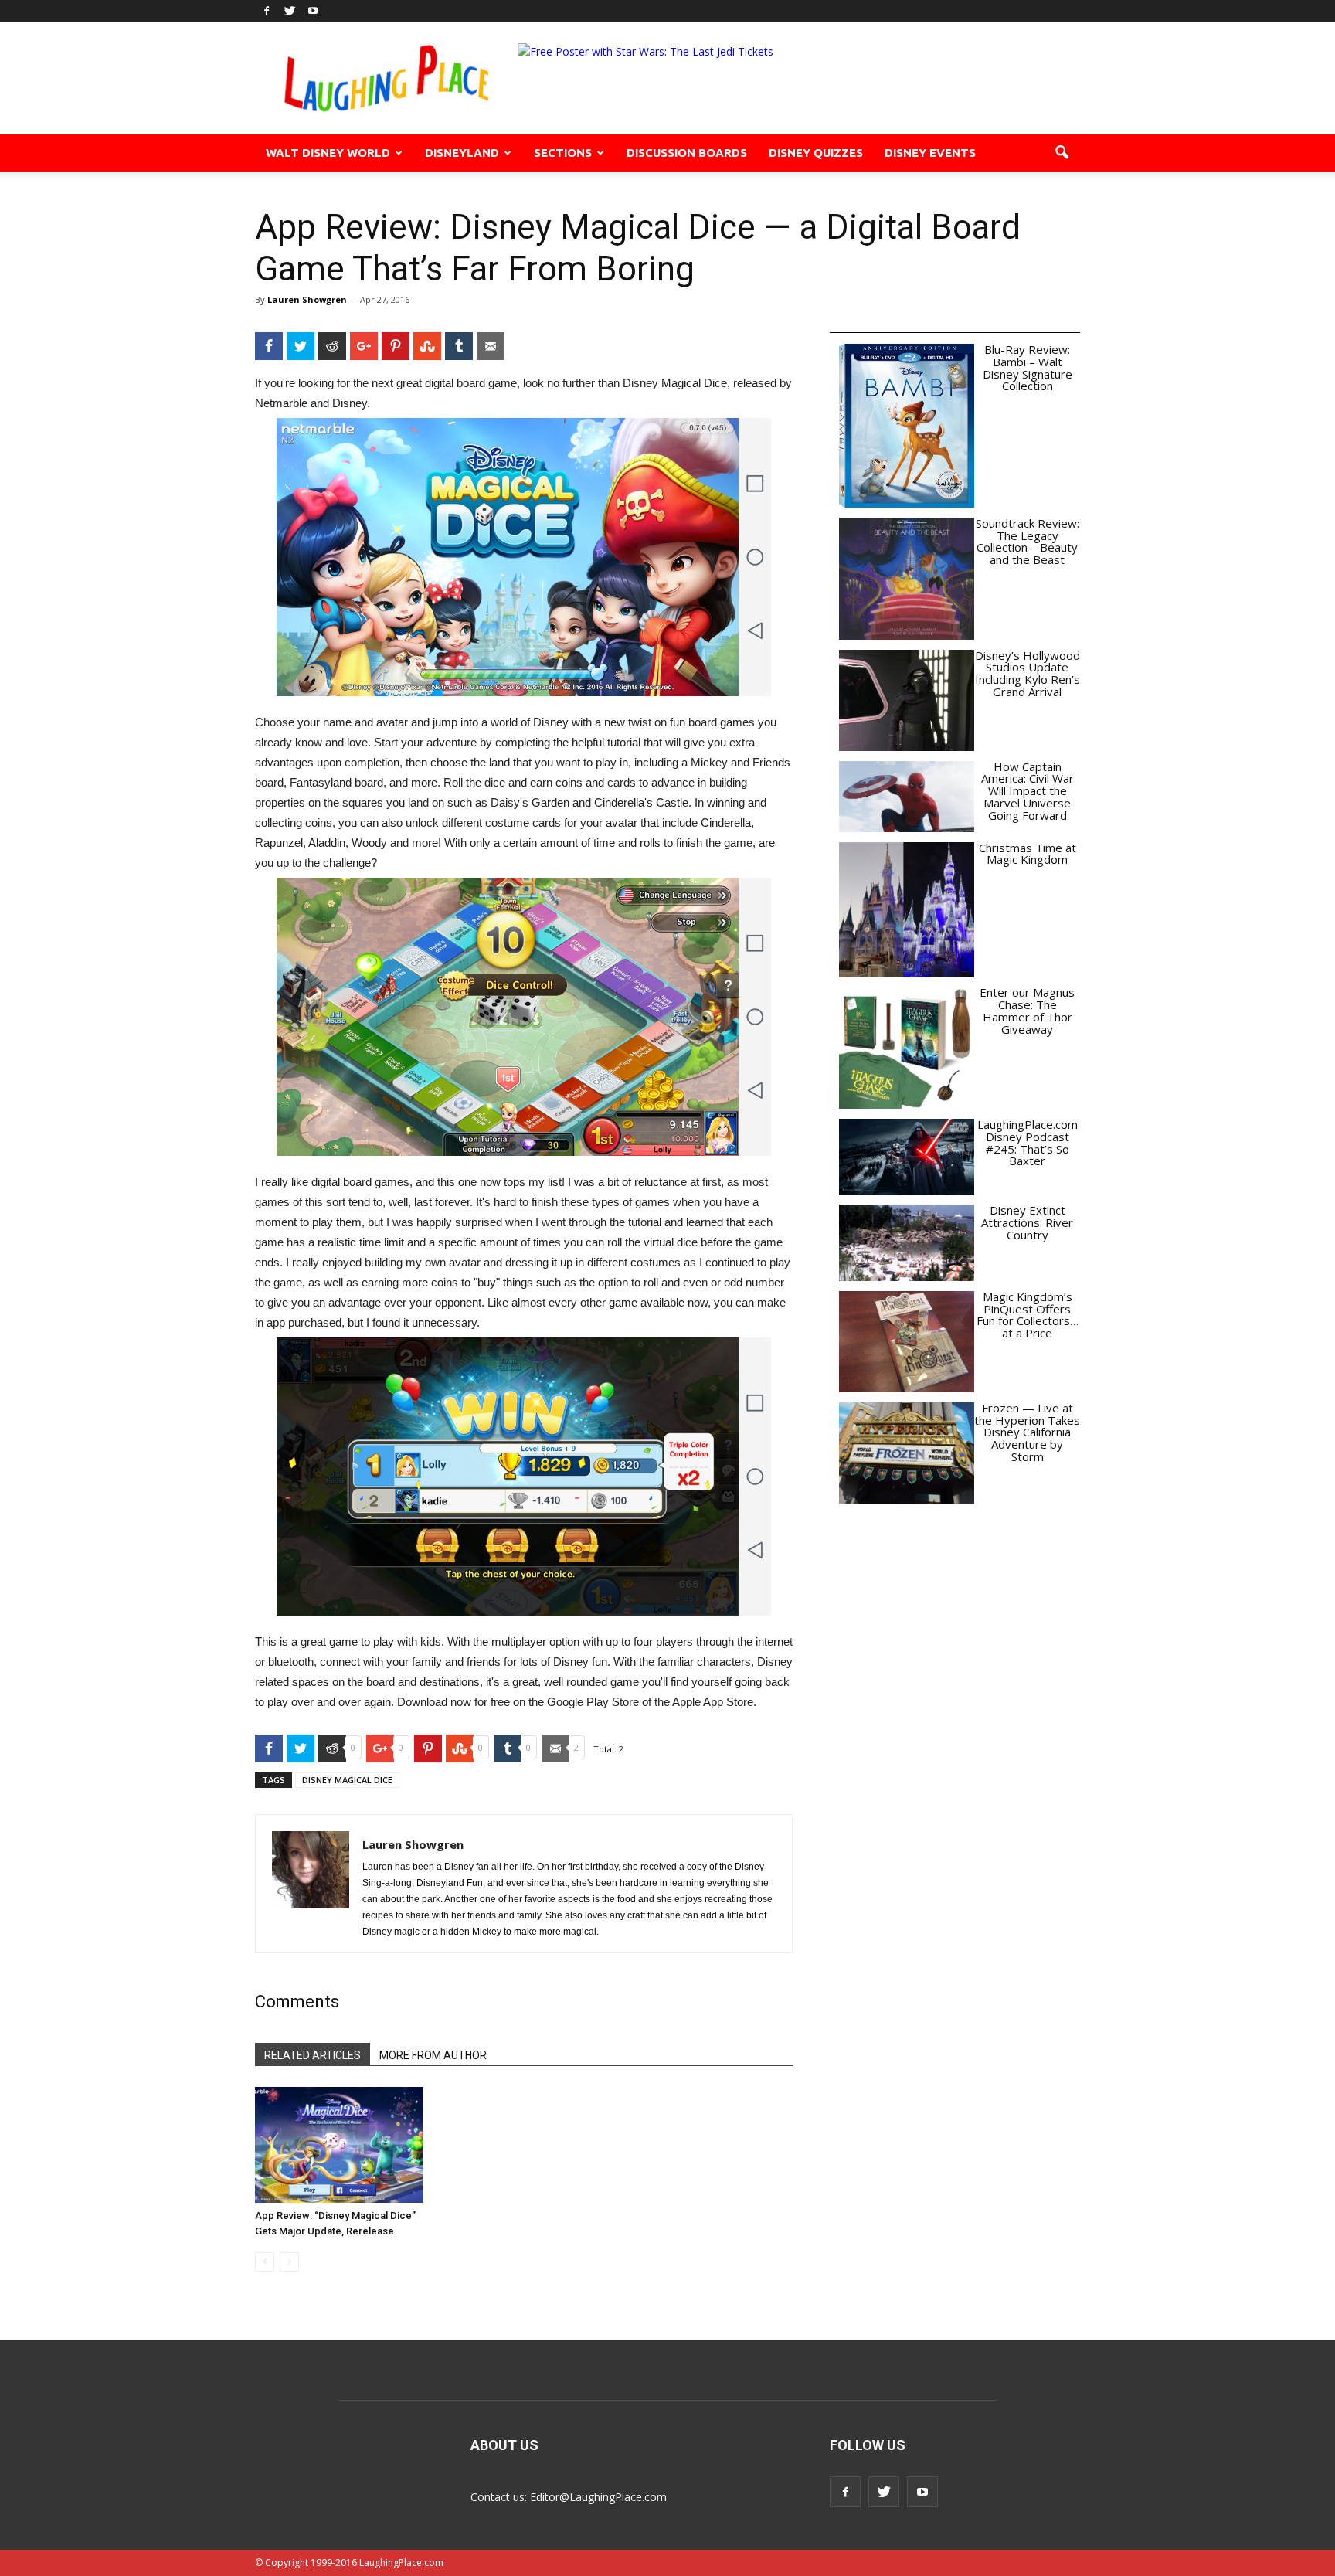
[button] (1062, 153)
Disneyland (462, 153)
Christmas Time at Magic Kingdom (1028, 854)
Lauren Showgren (307, 299)
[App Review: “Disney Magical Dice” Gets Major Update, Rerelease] (339, 2145)
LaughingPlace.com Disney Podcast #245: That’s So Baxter (1028, 1142)
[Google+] (364, 346)
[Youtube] (313, 11)
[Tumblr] (459, 346)
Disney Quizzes (816, 153)
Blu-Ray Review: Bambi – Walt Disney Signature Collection (1028, 367)
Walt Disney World (328, 153)
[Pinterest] (396, 346)
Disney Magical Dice (347, 1780)
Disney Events (930, 153)
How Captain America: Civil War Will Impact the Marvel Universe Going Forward (1028, 791)
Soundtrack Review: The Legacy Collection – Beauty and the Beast (1028, 541)
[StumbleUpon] (427, 346)
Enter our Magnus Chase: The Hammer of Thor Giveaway (1027, 1010)
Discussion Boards (687, 153)
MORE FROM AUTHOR (433, 2055)
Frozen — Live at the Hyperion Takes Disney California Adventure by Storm (1027, 1432)
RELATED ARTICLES (313, 2055)
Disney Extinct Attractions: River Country (1027, 1222)
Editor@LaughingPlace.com (598, 2497)
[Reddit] (332, 346)
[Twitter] (290, 11)
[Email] (491, 346)
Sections (563, 153)
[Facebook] (267, 11)
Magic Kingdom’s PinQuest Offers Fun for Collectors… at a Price (1028, 1315)
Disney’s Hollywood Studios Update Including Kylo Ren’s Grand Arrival (1028, 673)
